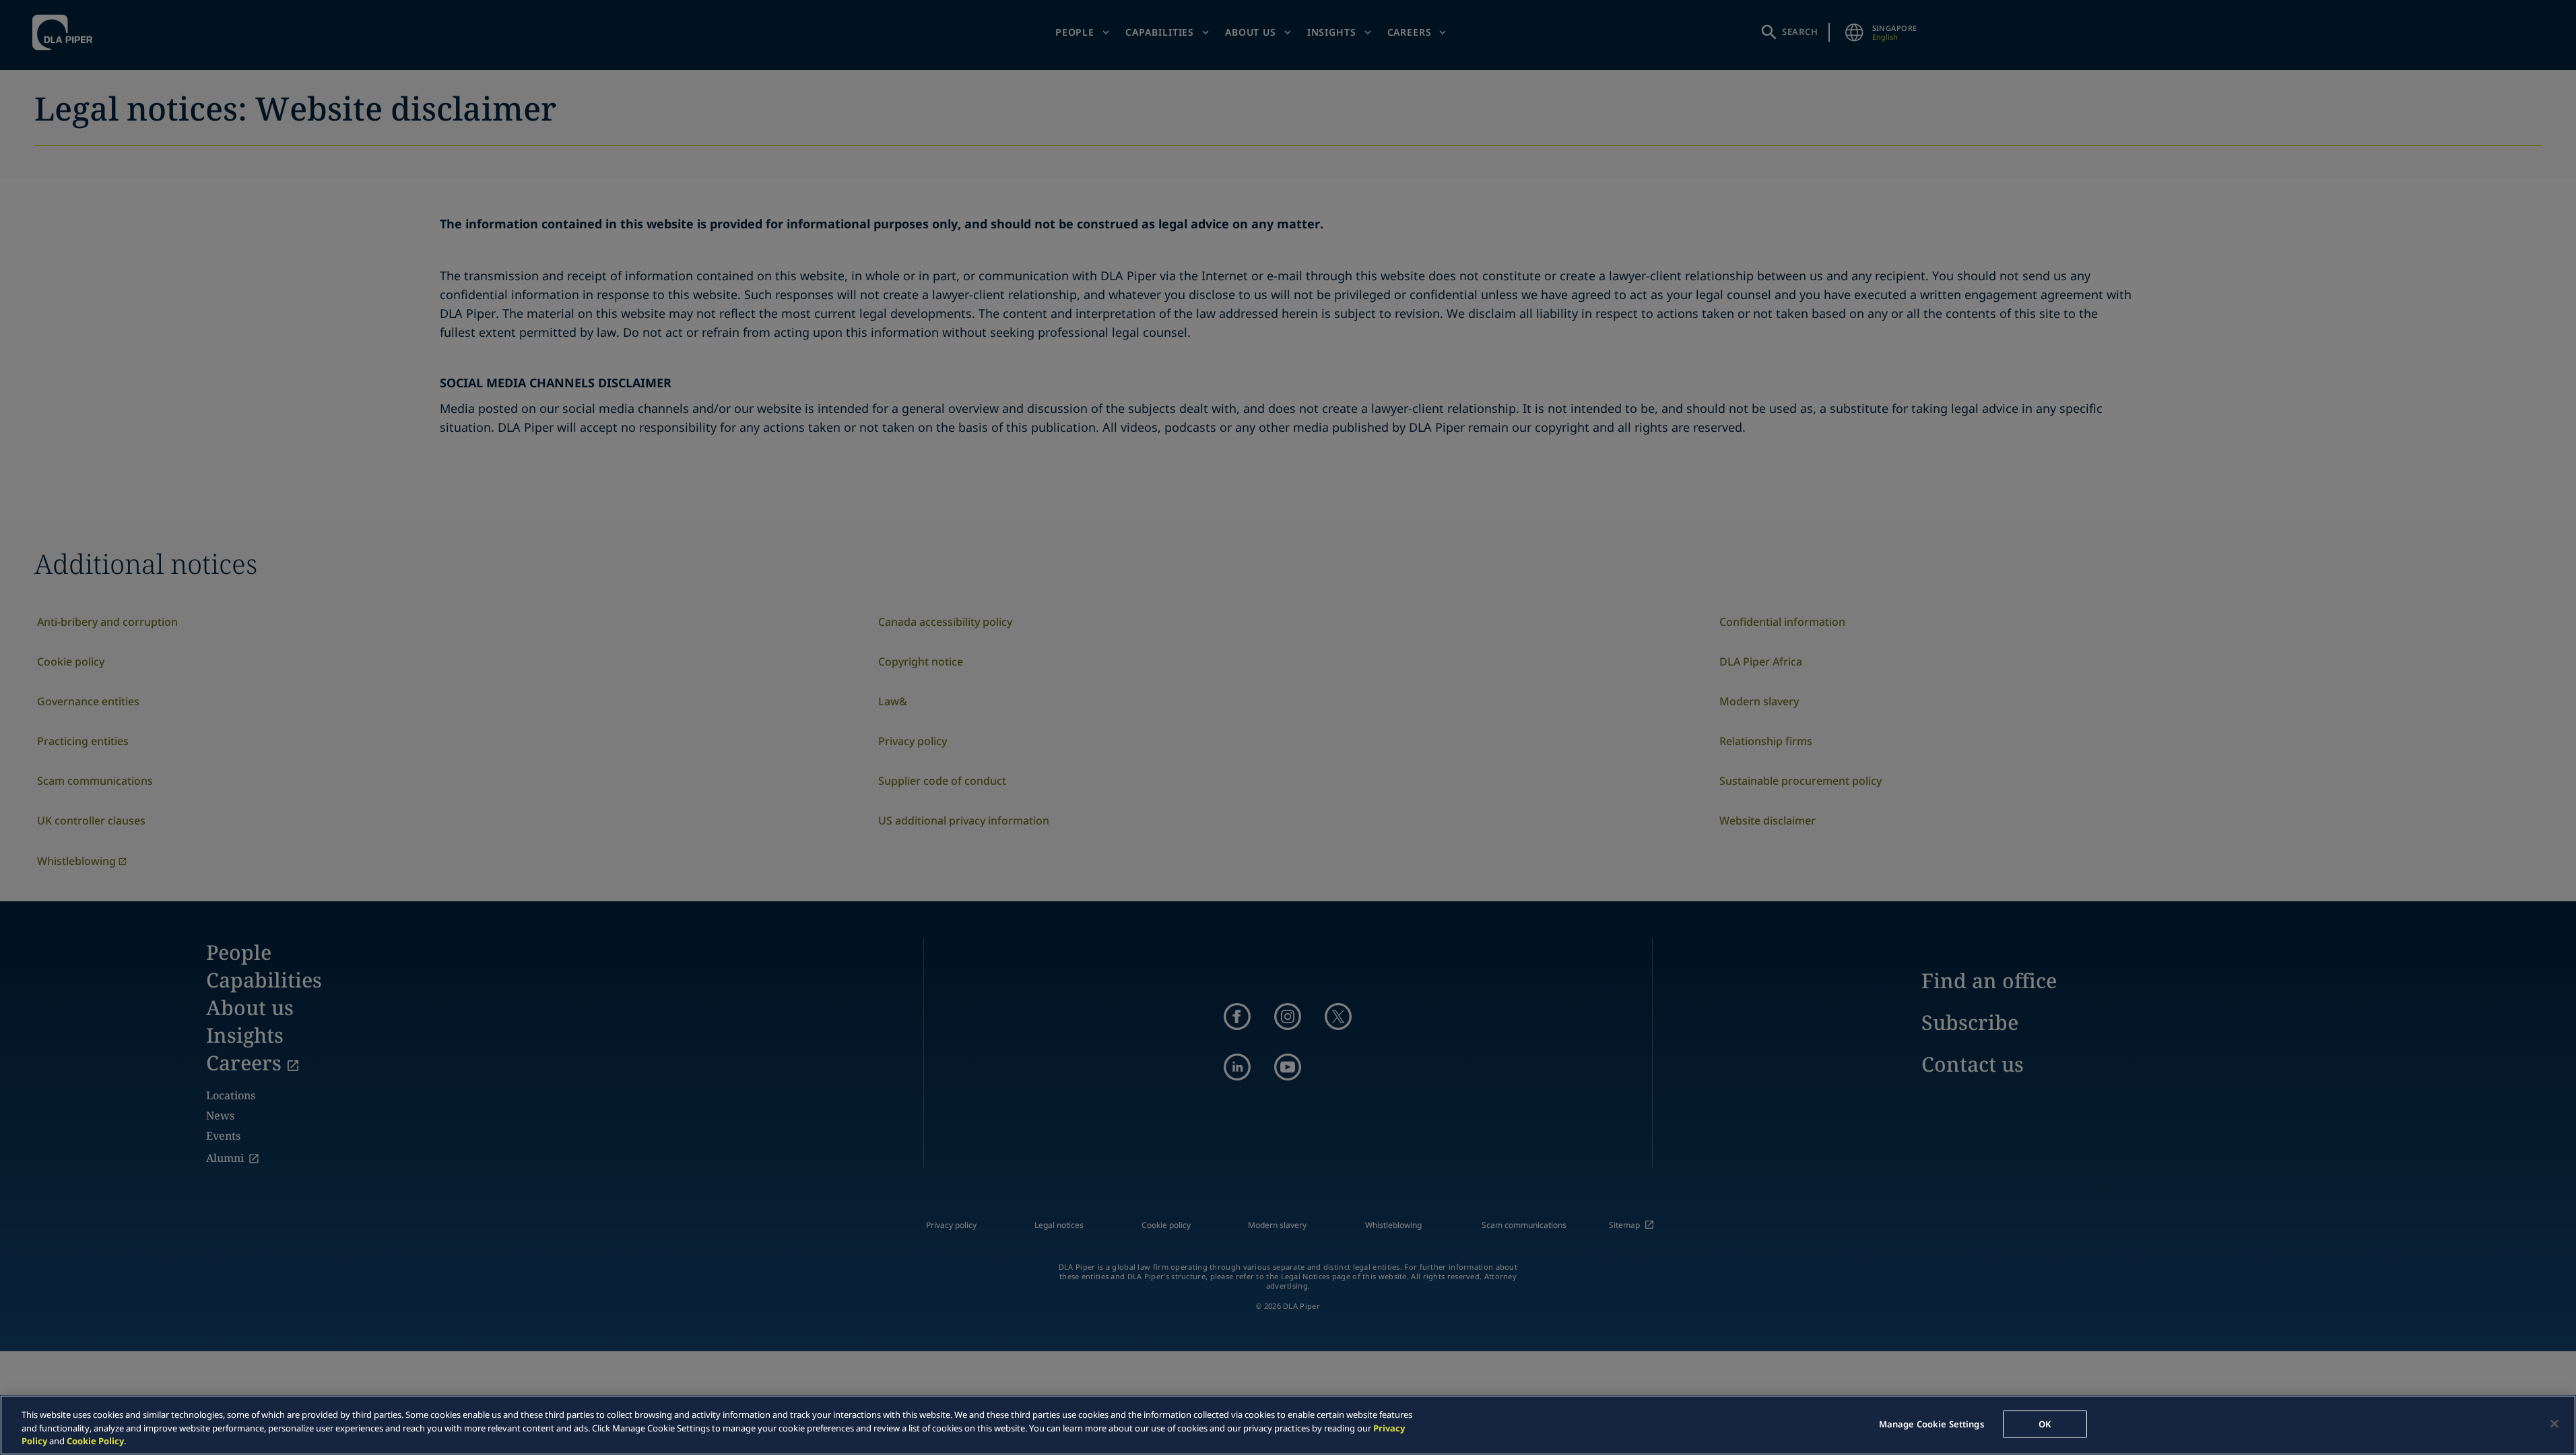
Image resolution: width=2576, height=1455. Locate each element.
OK (2045, 1423)
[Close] (2554, 1423)
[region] (1288, 1425)
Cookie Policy (95, 1441)
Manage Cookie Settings (1931, 1423)
